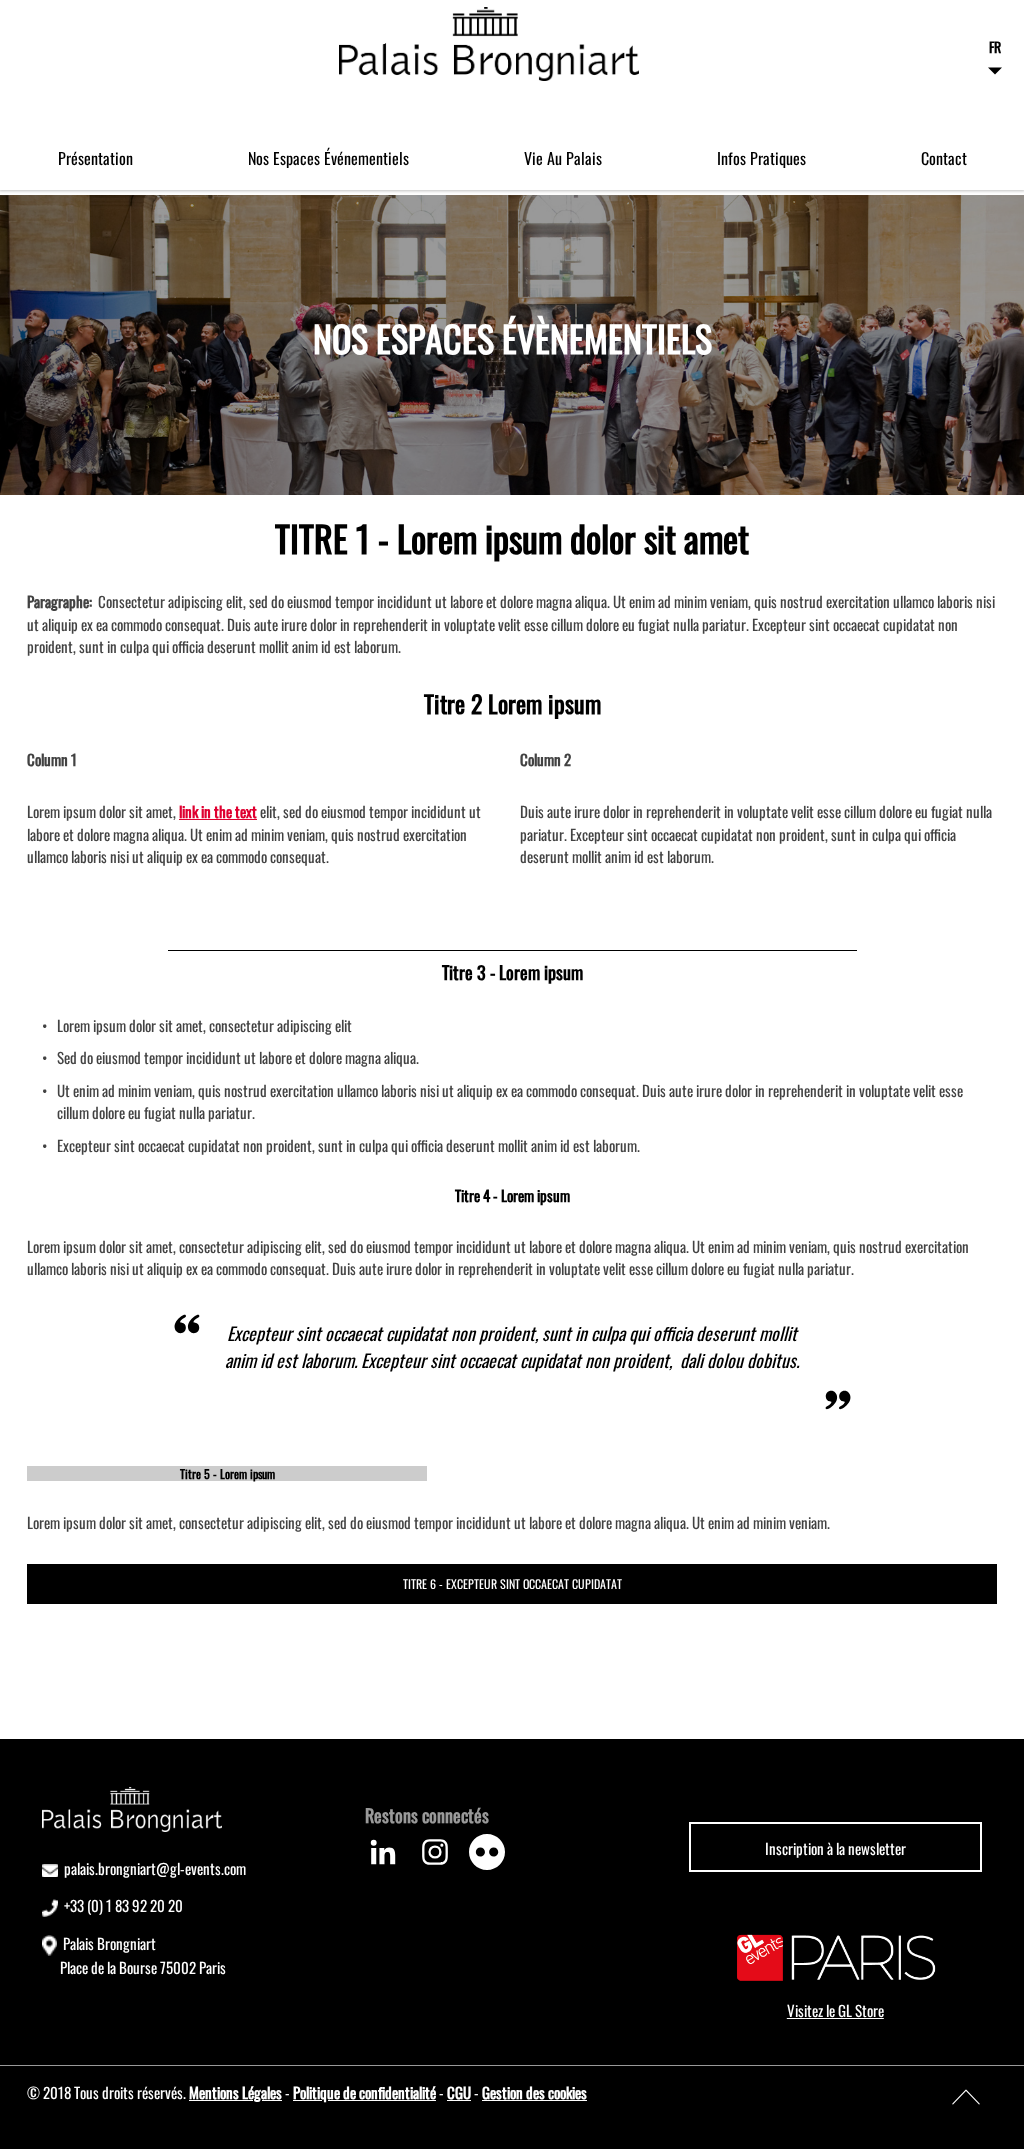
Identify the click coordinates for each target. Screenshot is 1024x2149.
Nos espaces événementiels (328, 158)
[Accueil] (489, 44)
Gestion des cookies (534, 2092)
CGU (459, 2092)
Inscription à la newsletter (835, 1848)
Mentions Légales (235, 2092)
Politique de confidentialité (364, 2092)
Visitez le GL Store (835, 2010)
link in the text (218, 811)
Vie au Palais (563, 158)
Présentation (95, 158)
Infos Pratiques (761, 158)
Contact (944, 158)
